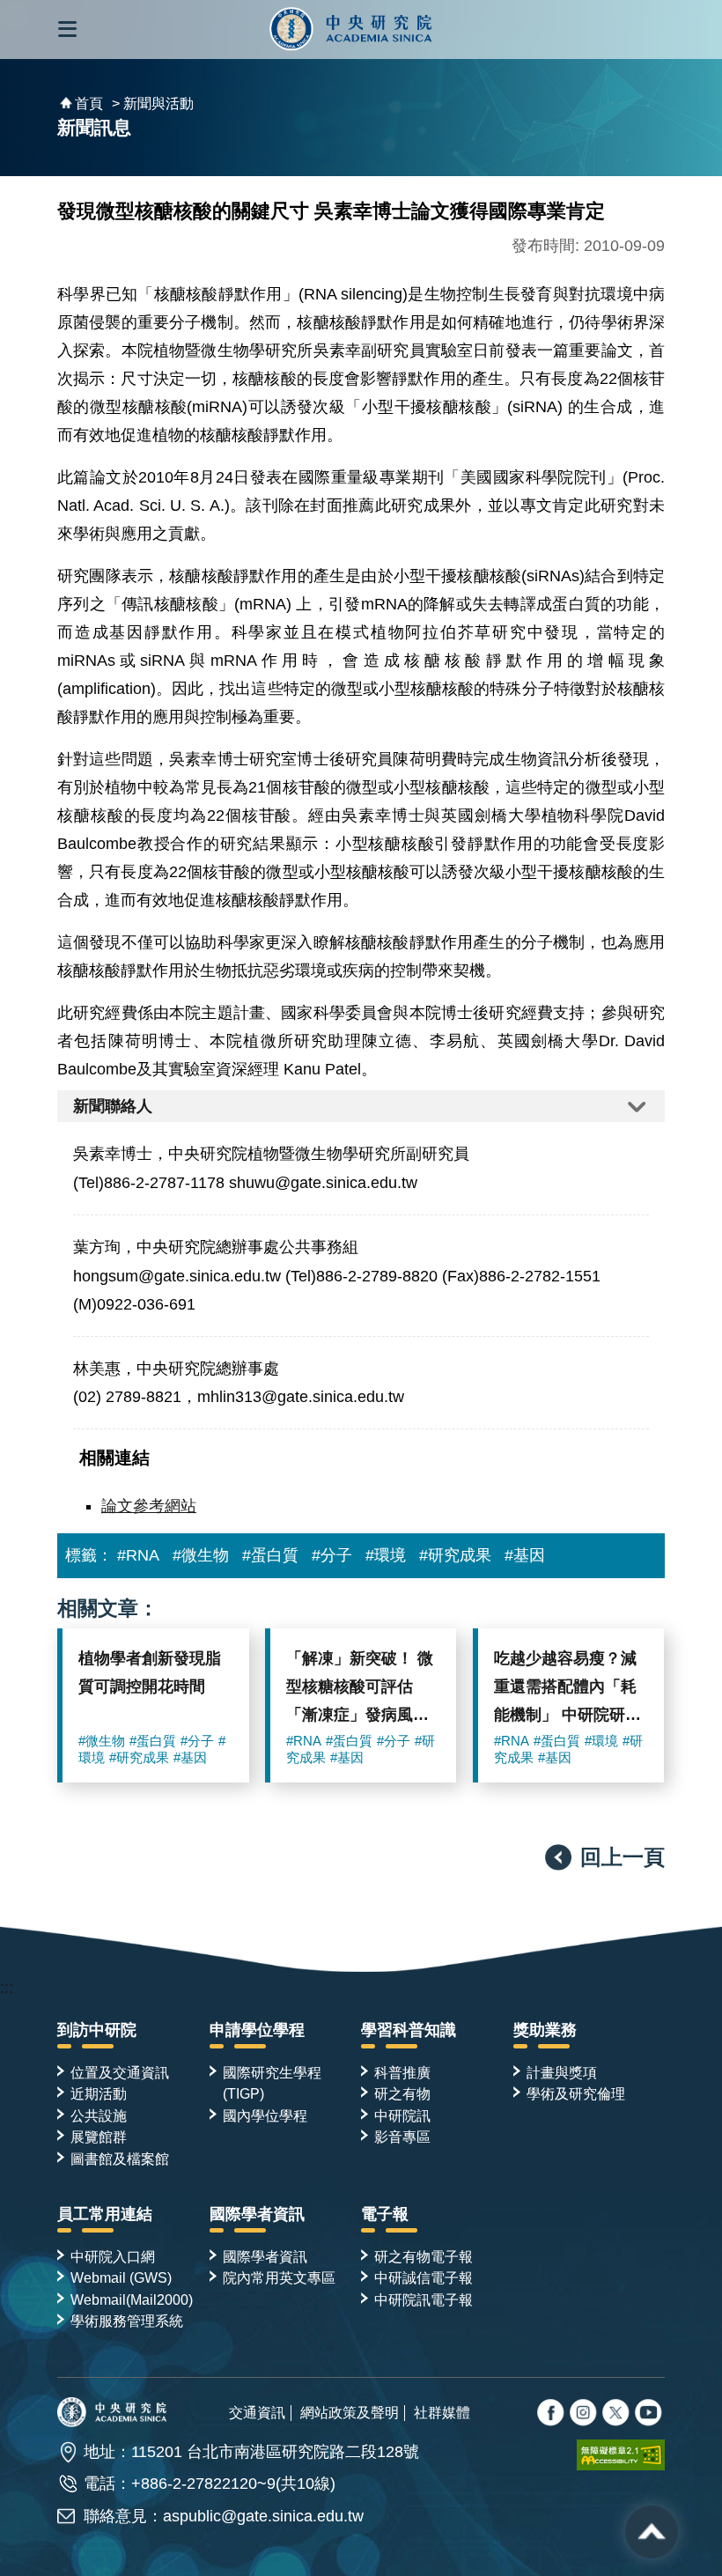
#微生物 (201, 1555)
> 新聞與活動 (153, 103)
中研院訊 (402, 2115)
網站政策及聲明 (350, 2412)
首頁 (89, 103)
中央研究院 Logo (351, 30)
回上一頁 (623, 1857)
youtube (650, 2414)
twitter (585, 2414)
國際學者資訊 (257, 2214)
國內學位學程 (265, 2115)
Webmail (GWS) (121, 2277)
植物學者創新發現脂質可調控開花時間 (150, 1672)
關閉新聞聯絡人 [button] (361, 1107)
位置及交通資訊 (120, 2072)
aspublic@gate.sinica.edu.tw (263, 2516)
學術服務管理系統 (127, 2321)
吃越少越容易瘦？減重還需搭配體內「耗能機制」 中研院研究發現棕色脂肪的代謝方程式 (567, 1691)
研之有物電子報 (424, 2256)
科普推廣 (402, 2072)
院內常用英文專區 (279, 2277)
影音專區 (402, 2137)
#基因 (525, 1555)
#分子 (332, 1555)
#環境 (386, 1555)
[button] (67, 30)
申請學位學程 (257, 2030)
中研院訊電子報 (424, 2299)
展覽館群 (99, 2137)
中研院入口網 (113, 2256)
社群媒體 (442, 2412)
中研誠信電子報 (424, 2277)
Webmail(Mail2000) (132, 2299)
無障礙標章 (621, 2455)
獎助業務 (545, 2030)
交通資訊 (257, 2412)
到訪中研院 (97, 2030)
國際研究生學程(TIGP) (272, 2083)
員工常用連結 (105, 2214)
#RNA (138, 1555)
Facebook (552, 2414)
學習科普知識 (409, 2030)
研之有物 (402, 2093)
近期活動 (99, 2093)
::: (7, 1988)
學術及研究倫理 (576, 2093)
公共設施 (99, 2115)
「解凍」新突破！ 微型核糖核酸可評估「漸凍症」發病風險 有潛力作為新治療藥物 (360, 1691)
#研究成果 (455, 1555)
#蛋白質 (270, 1555)
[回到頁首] (652, 2532)
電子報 (385, 2214)
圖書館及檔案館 (120, 2159)
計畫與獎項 (562, 2072)
